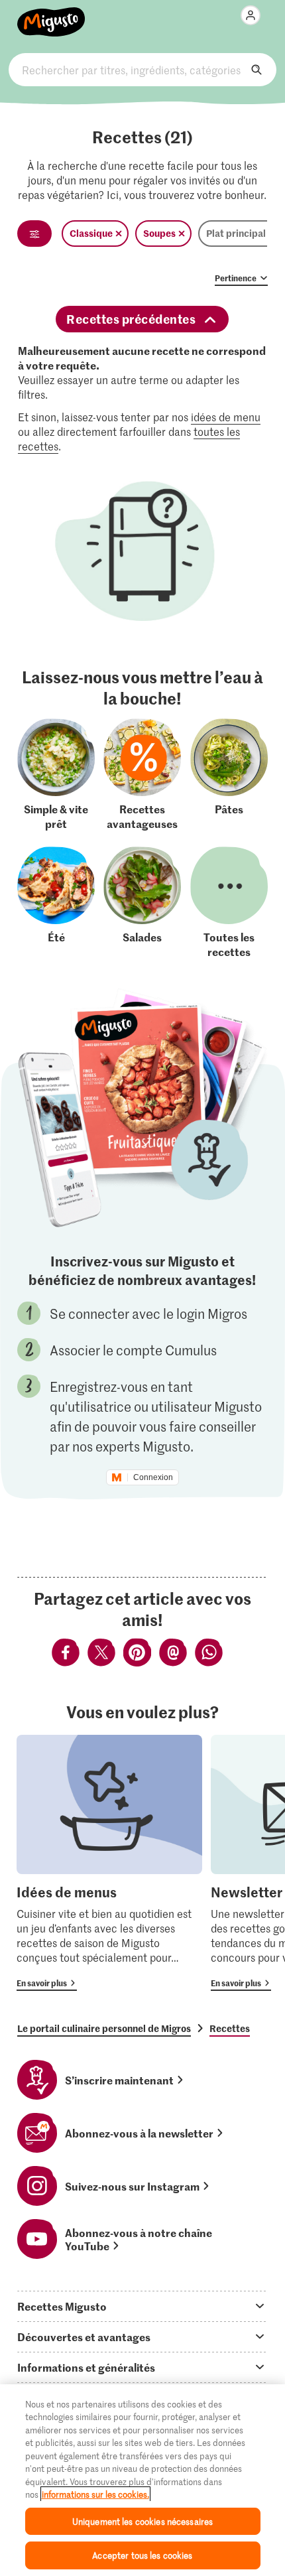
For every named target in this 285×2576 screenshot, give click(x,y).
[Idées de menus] (109, 1863)
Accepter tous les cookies (142, 2555)
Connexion (153, 1477)
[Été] (56, 903)
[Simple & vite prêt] (56, 775)
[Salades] (142, 903)
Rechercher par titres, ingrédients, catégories (142, 70)
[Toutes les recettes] (229, 903)
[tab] (142, 2306)
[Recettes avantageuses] (142, 775)
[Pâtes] (229, 775)
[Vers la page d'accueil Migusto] (51, 15)
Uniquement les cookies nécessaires (142, 2521)
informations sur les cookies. (95, 2494)
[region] (142, 2480)
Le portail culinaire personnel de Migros (104, 2028)
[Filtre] (34, 234)
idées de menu (226, 417)
